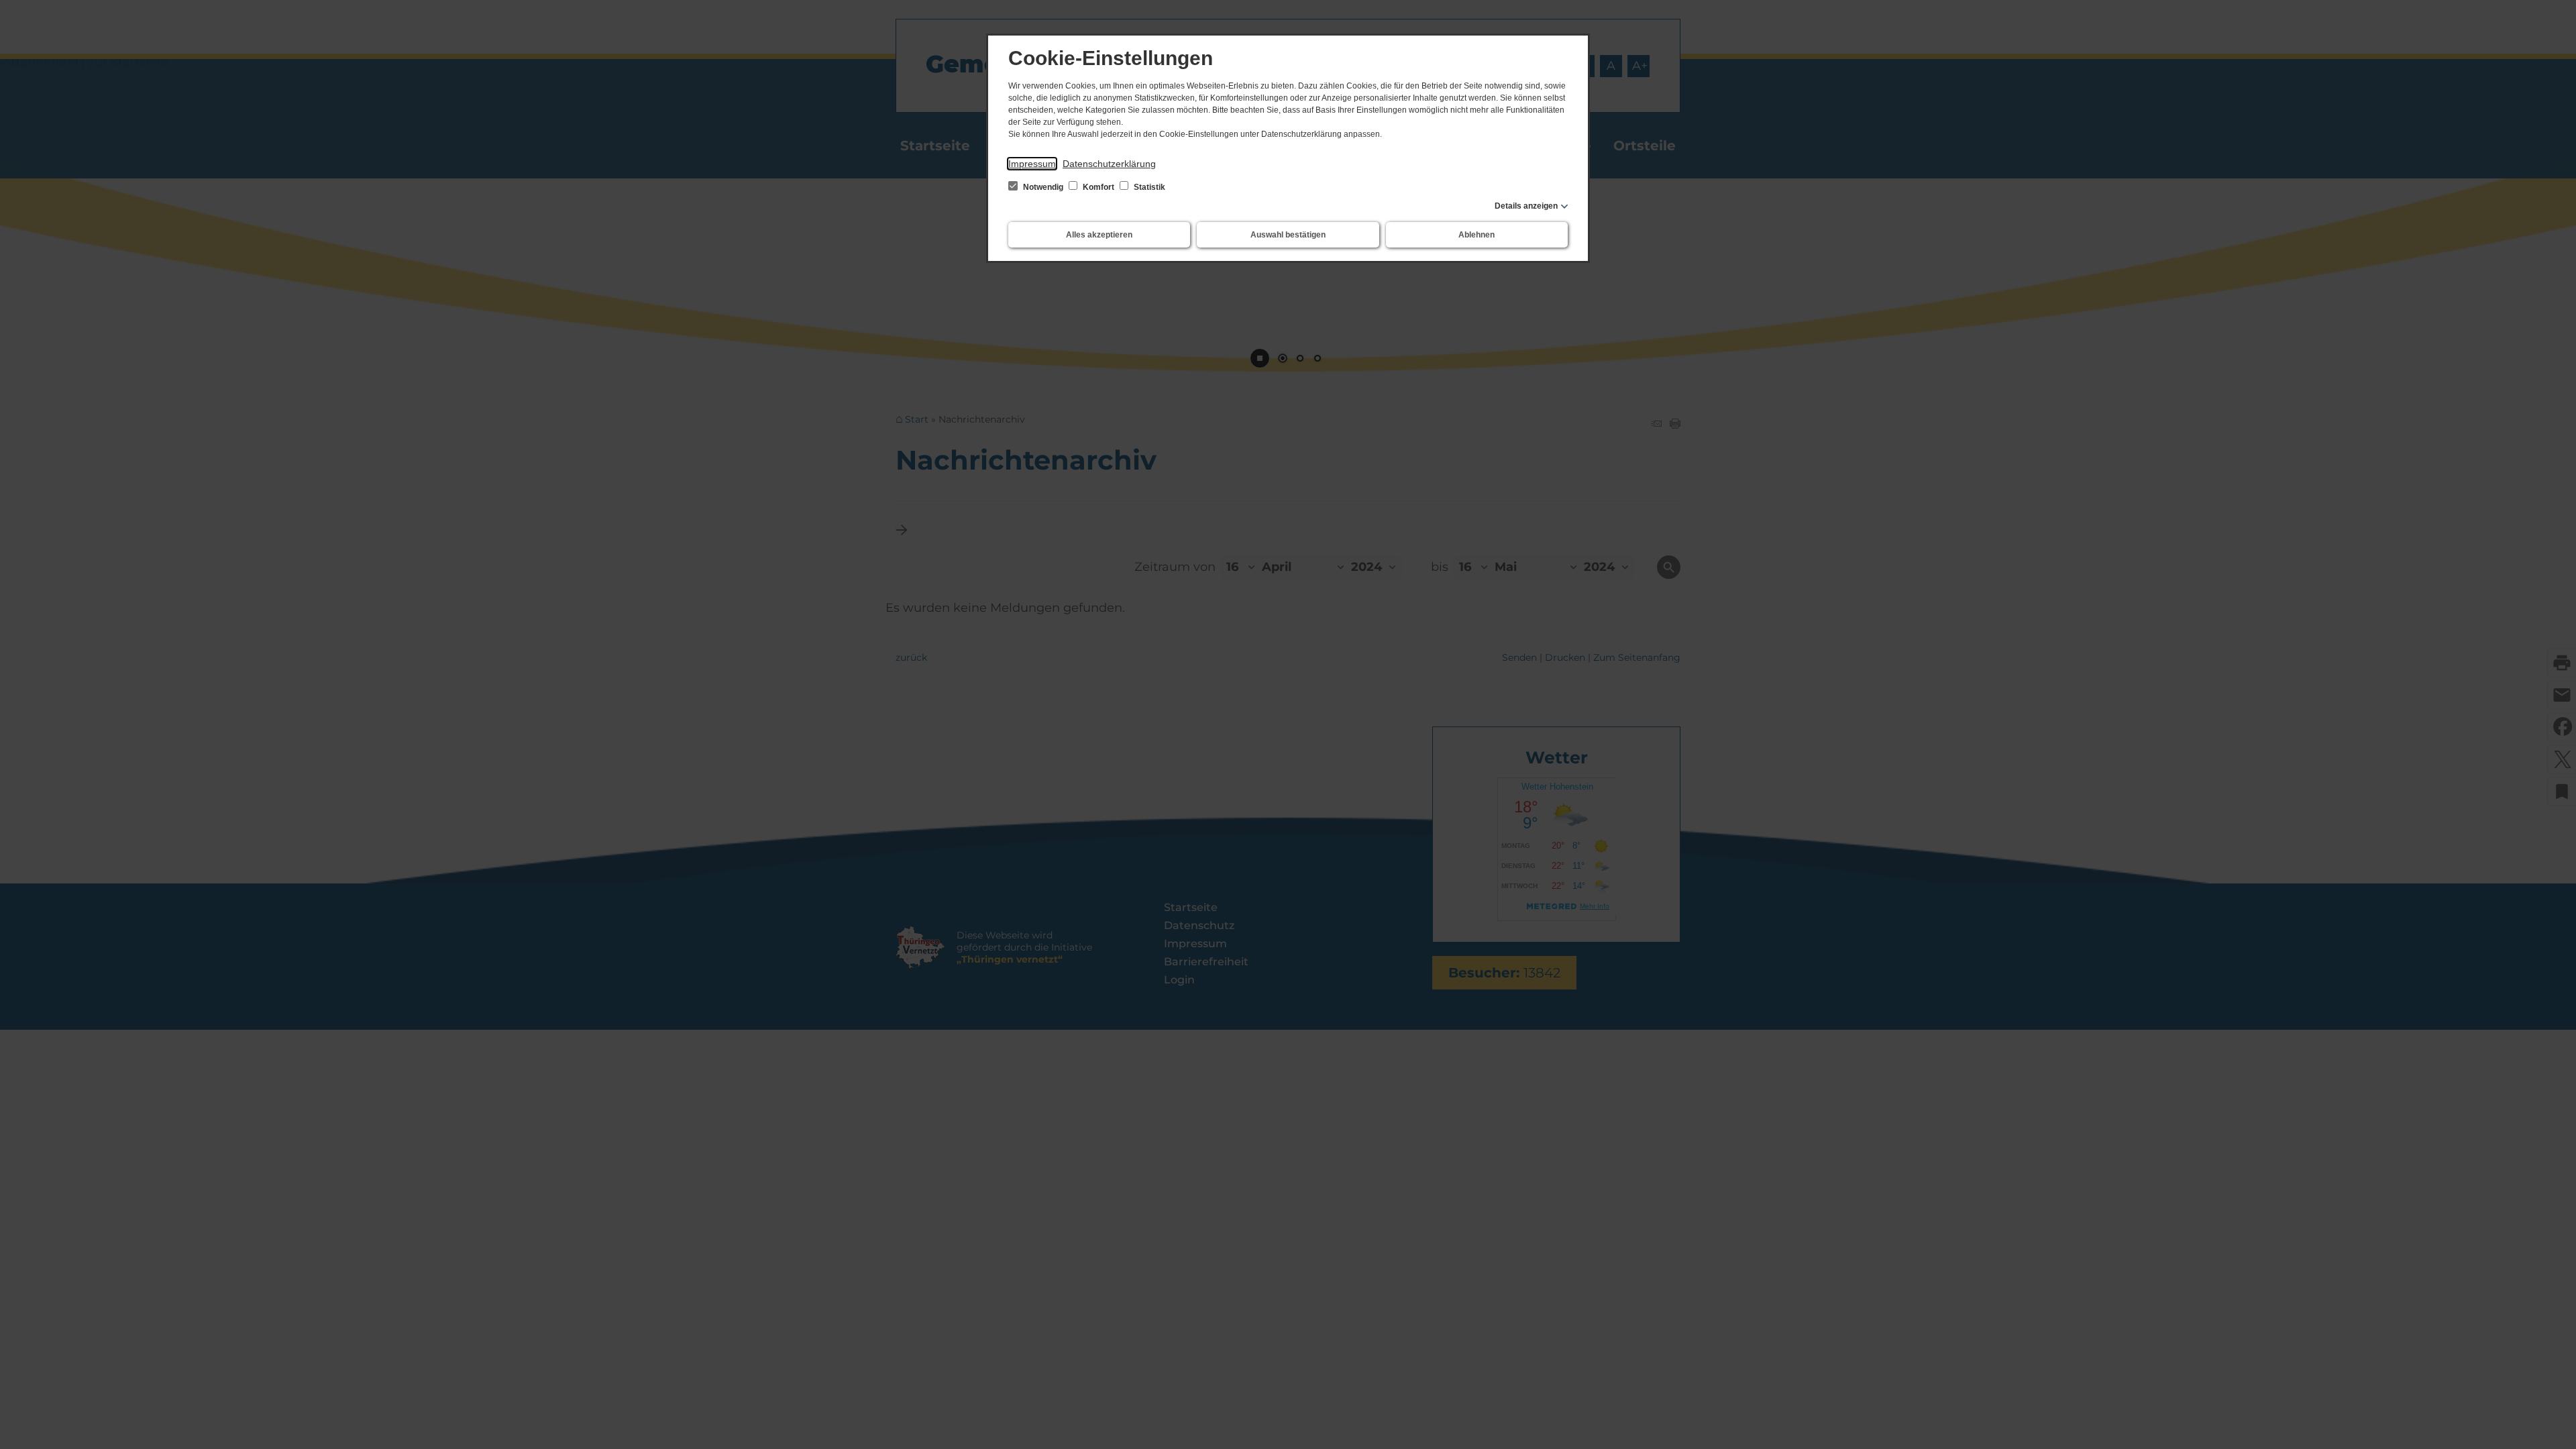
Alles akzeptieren (1099, 235)
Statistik (1148, 187)
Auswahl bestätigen (1288, 235)
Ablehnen (1477, 235)
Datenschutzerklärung (1109, 164)
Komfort (1098, 187)
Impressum (1032, 164)
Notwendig (1043, 187)
